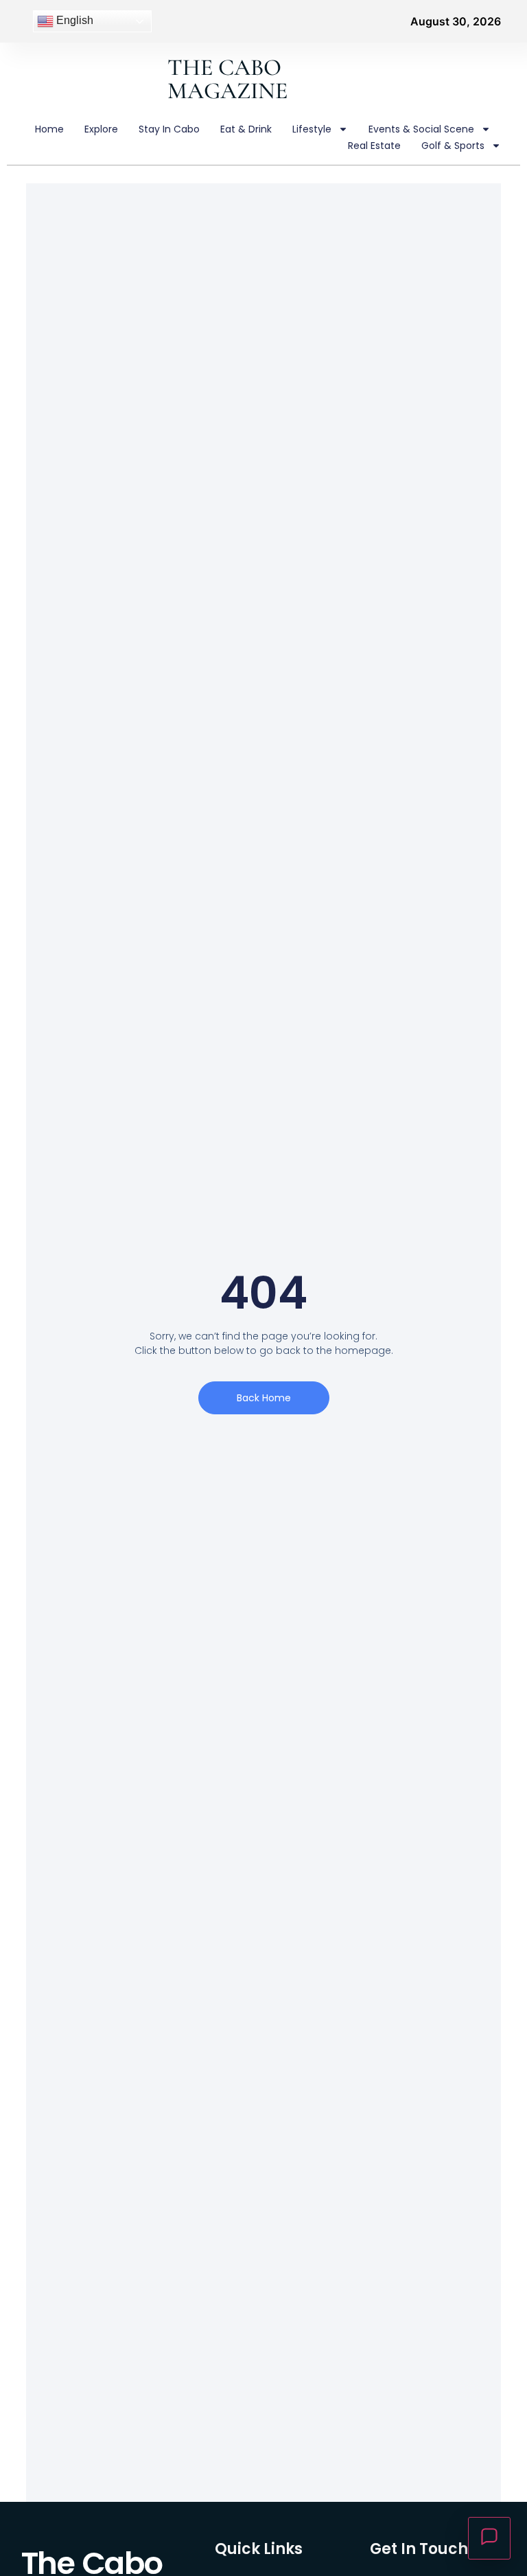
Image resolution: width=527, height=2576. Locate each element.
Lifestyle (312, 129)
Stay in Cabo (169, 129)
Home (49, 129)
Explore (101, 129)
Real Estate (374, 146)
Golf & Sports (453, 146)
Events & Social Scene (421, 129)
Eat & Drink (246, 129)
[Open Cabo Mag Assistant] (489, 2538)
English (73, 20)
